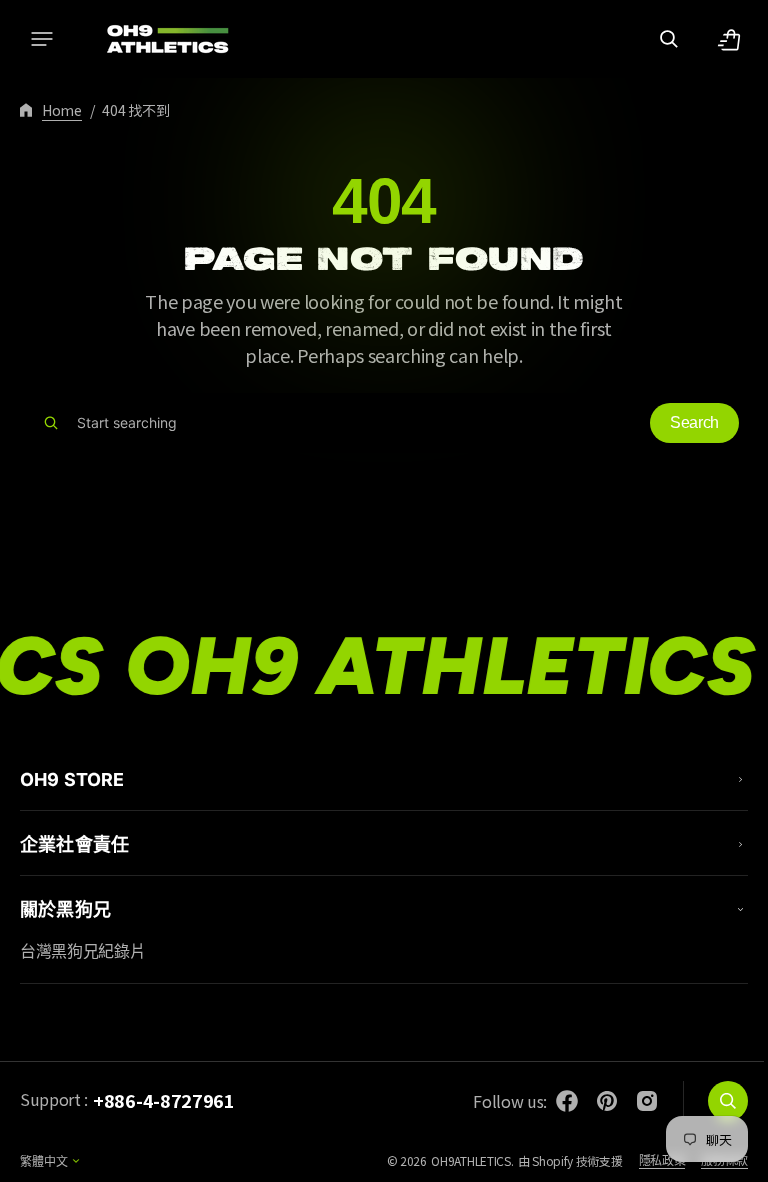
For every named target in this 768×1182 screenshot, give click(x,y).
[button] (42, 39)
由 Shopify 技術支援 (555, 1160)
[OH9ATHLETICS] (155, 39)
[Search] (51, 423)
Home (62, 110)
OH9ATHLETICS (455, 1160)
